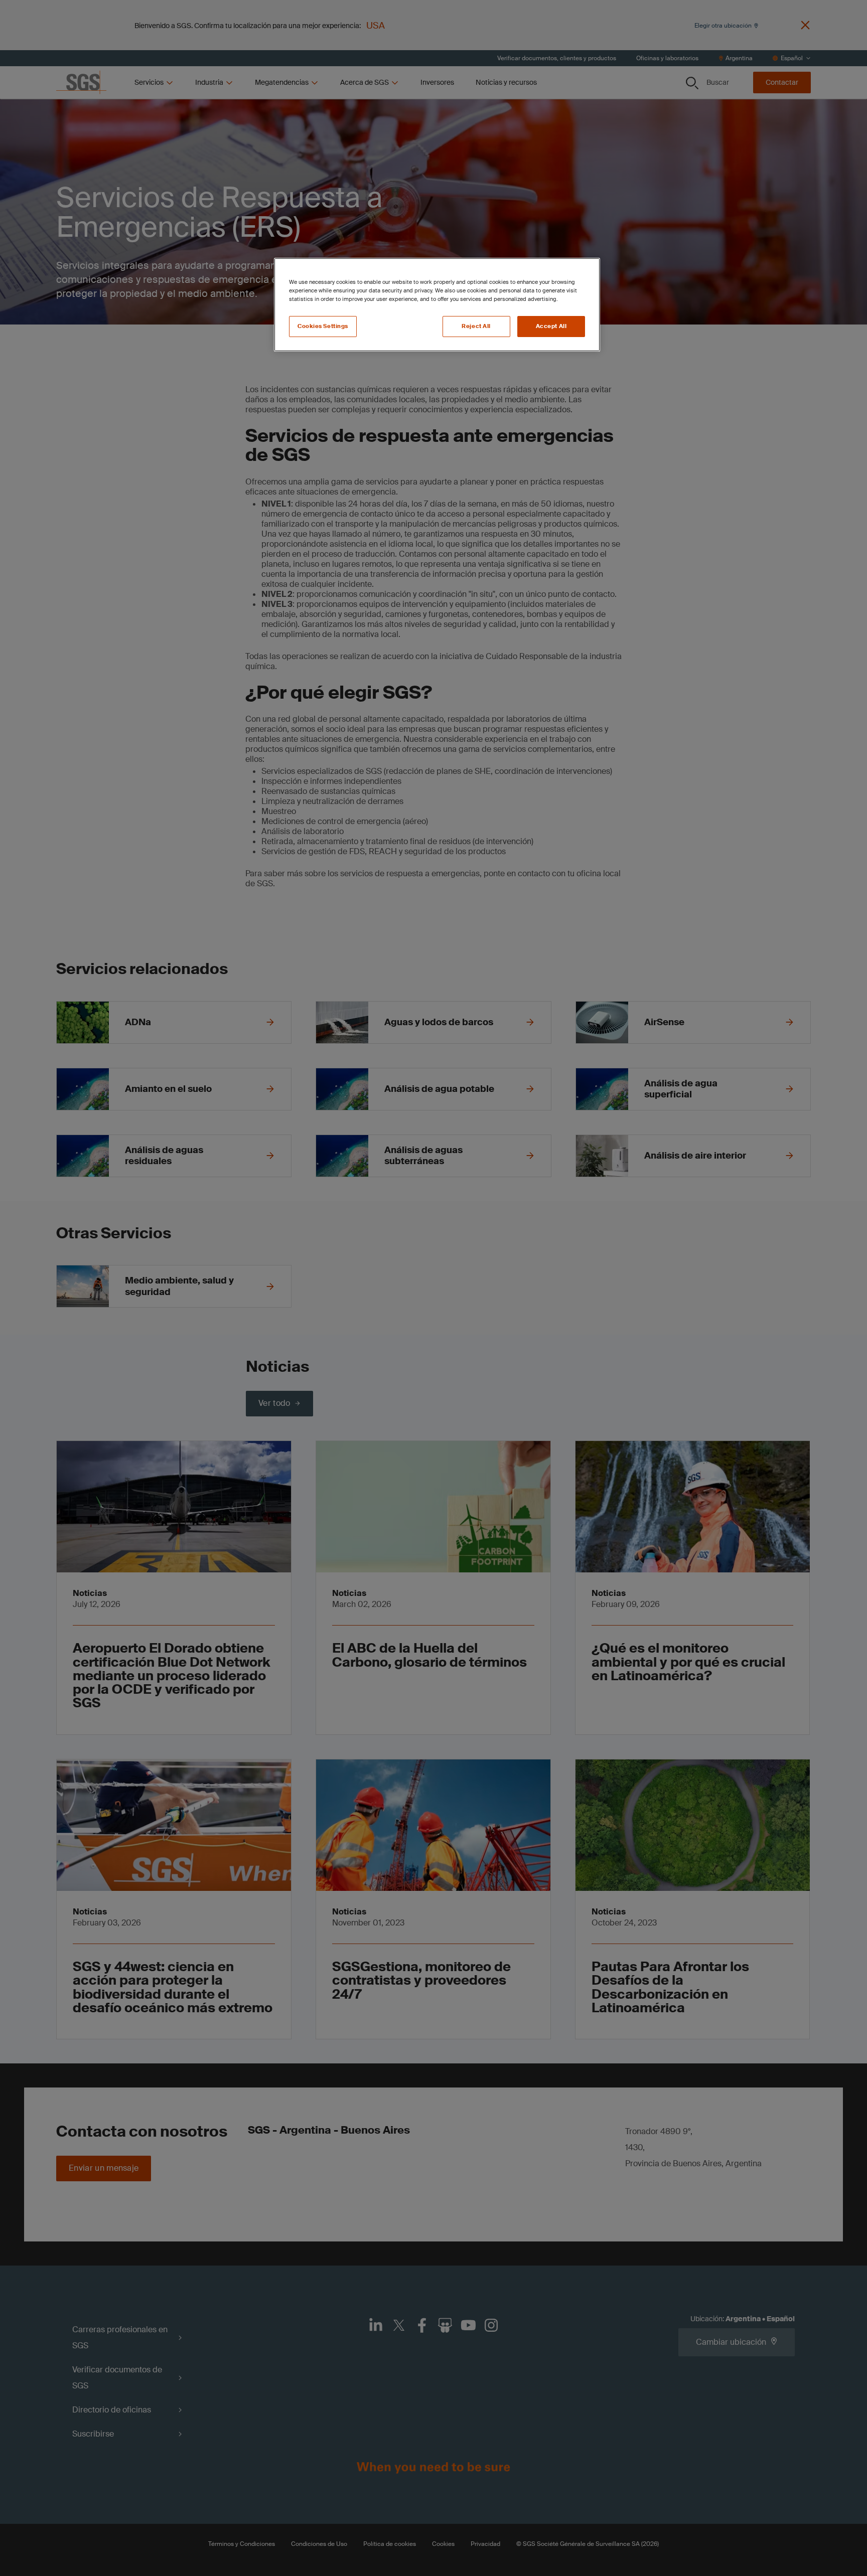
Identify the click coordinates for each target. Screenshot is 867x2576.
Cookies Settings (323, 326)
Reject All (476, 326)
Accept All (551, 326)
